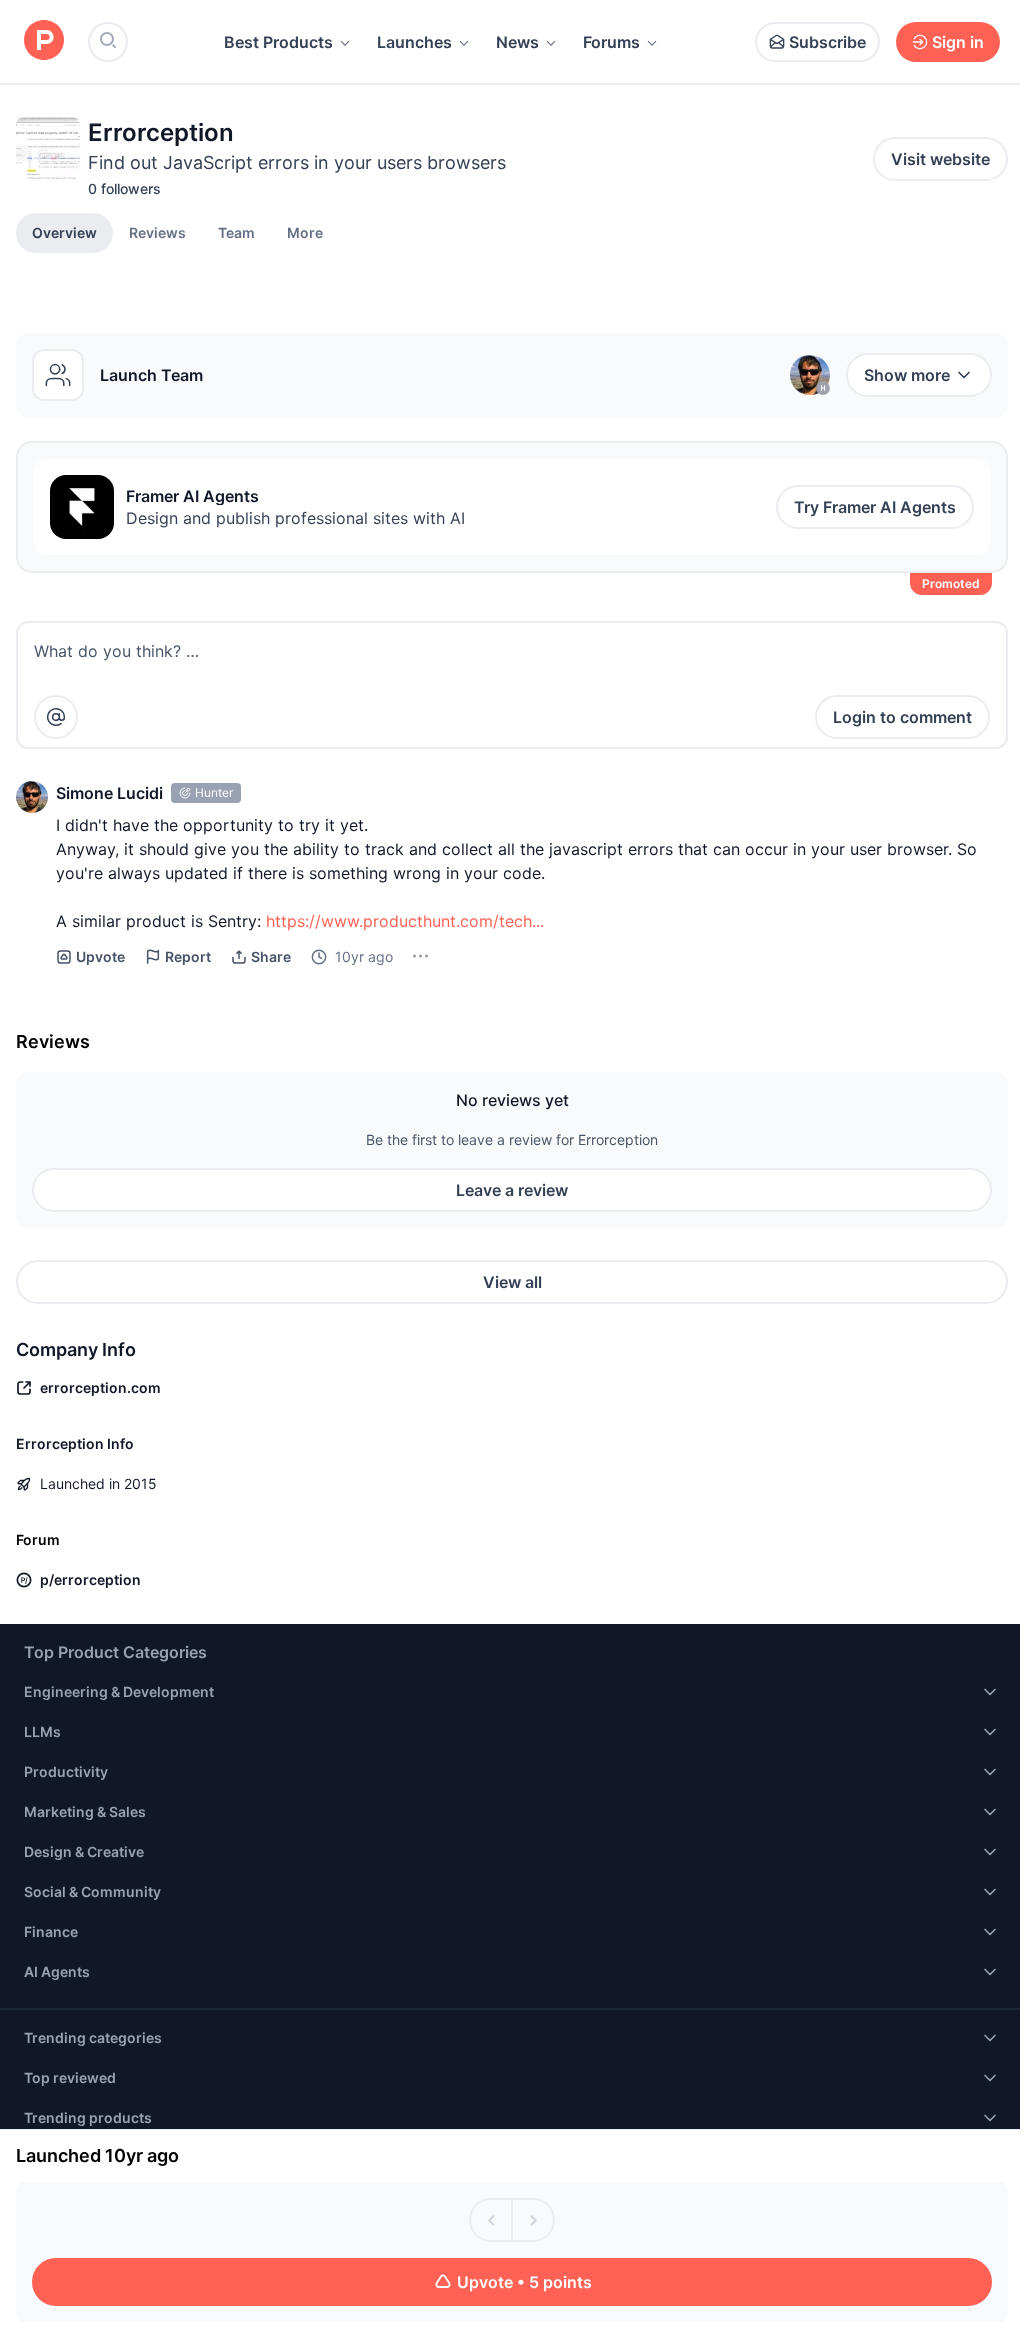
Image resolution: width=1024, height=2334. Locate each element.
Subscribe (827, 42)
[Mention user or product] (56, 717)
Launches (414, 42)
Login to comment (902, 717)
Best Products (278, 42)
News (517, 42)
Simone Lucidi (109, 793)
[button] (305, 232)
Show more (907, 375)
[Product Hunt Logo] (44, 41)
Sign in (958, 42)
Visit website (940, 159)
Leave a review (512, 1190)
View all (512, 1282)
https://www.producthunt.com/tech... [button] (405, 921)
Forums (611, 42)
